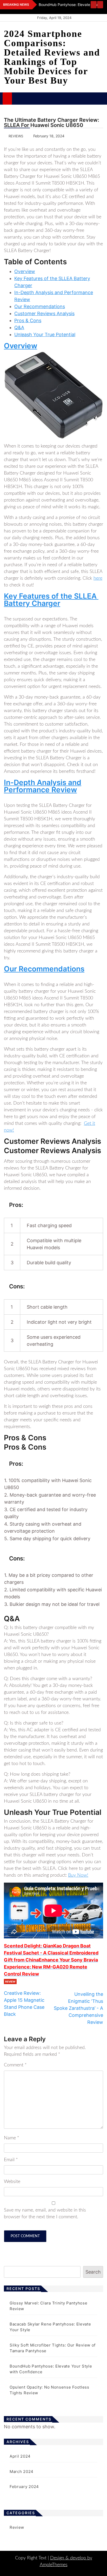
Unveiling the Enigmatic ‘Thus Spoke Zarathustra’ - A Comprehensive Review (78, 2008)
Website (12, 2182)
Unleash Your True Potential (45, 334)
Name (12, 2138)
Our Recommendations (40, 306)
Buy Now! (78, 1875)
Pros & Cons (28, 320)
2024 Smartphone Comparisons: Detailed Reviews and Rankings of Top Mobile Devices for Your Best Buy (52, 57)
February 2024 (24, 2487)
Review (10, 1982)
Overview (25, 271)
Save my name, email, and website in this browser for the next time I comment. (45, 2214)
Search (93, 2272)
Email (11, 2160)
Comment (15, 2065)
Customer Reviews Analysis (44, 313)
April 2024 (20, 2456)
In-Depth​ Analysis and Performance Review (43, 786)
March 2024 (22, 2472)
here (98, 578)
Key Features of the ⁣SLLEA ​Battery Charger (51, 600)
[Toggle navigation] (19, 98)
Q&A (19, 327)
